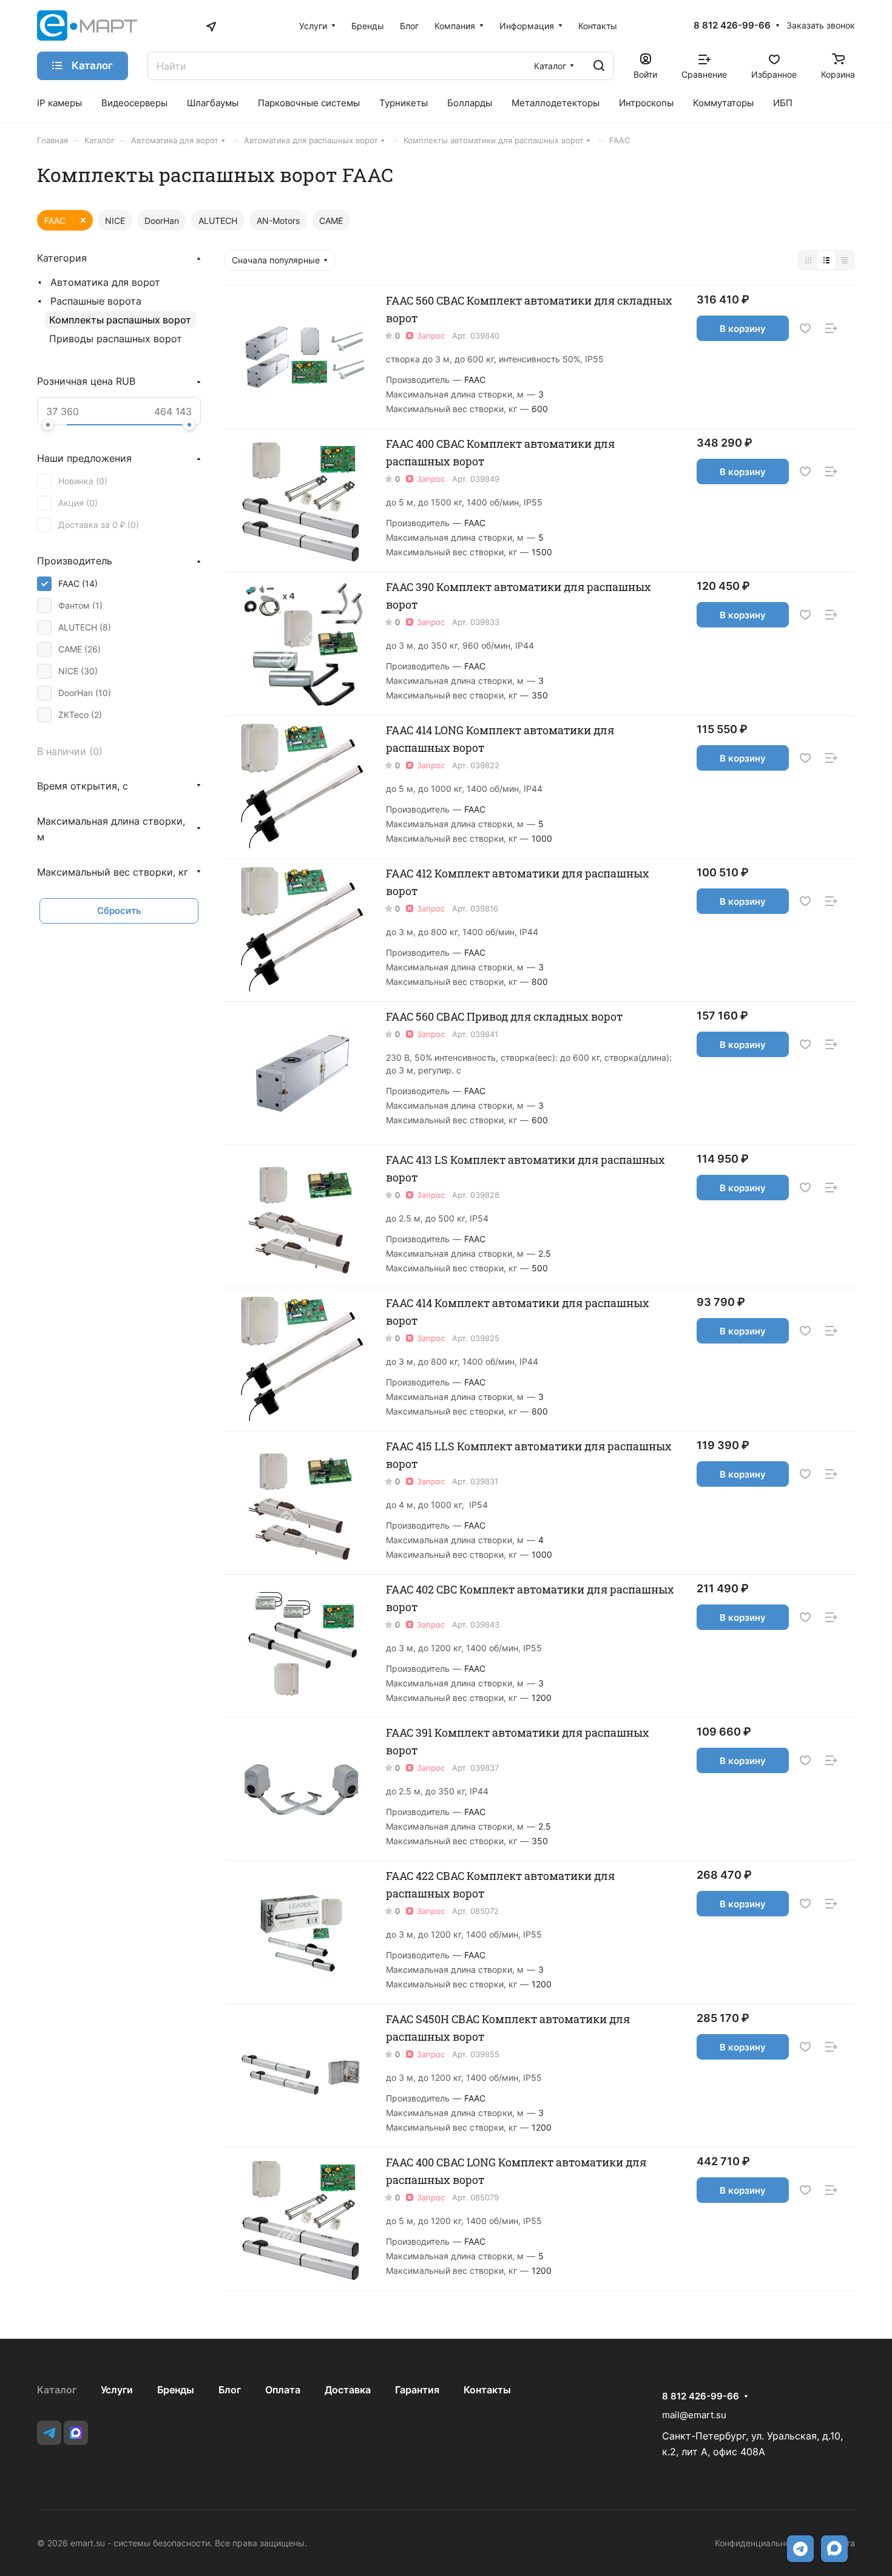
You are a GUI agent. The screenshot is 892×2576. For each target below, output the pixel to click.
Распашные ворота (96, 301)
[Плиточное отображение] (808, 260)
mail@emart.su (694, 2415)
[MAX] (76, 2433)
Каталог (57, 2390)
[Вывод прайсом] (845, 260)
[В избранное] (805, 329)
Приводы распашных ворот (116, 339)
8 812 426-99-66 (732, 25)
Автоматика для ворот (105, 282)
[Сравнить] (831, 329)
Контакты (487, 2390)
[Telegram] (49, 2433)
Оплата (283, 2390)
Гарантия (417, 2390)
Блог (230, 2390)
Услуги (117, 2390)
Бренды (176, 2390)
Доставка (348, 2390)
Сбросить (119, 911)
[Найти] (599, 66)
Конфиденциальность (759, 2543)
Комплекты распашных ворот (120, 320)
